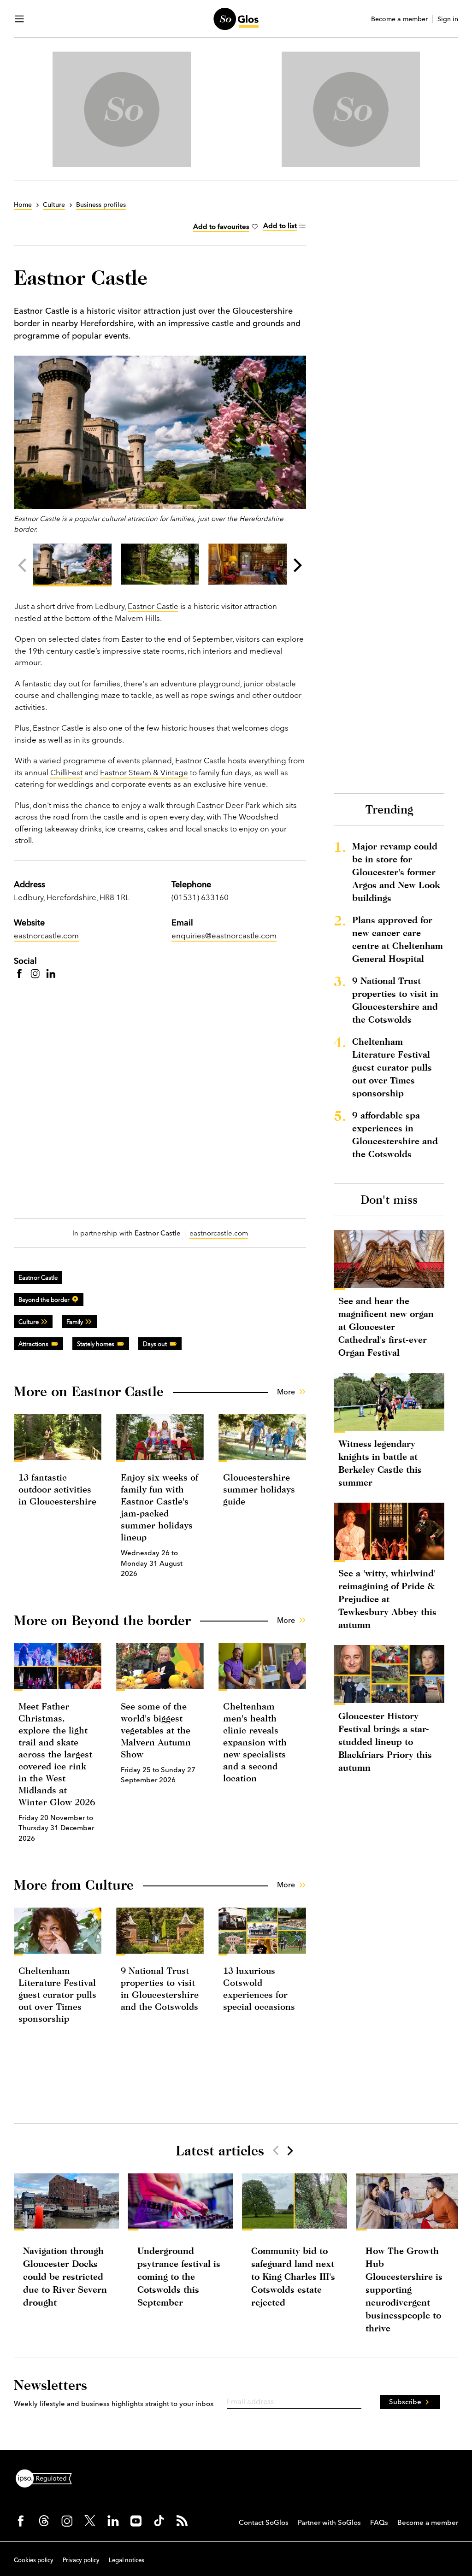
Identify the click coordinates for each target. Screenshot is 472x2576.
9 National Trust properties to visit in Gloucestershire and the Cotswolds (395, 1000)
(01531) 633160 (200, 897)
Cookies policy (34, 2560)
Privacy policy (81, 2560)
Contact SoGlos (264, 2522)
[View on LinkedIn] (51, 973)
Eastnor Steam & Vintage (144, 772)
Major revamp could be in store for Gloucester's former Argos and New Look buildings (396, 872)
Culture (29, 1322)
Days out (155, 1344)
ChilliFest (66, 772)
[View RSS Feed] (182, 2521)
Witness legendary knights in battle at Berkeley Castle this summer (380, 1463)
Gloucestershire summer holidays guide (259, 1489)
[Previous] (24, 565)
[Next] (296, 565)
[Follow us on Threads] (44, 2521)
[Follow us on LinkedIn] (113, 2521)
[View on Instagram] (35, 973)
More (286, 1392)
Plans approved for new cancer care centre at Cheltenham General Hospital (398, 939)
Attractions (33, 1344)
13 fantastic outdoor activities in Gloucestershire (57, 1489)
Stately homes (96, 1344)
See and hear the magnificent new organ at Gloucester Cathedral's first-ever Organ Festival (386, 1326)
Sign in (448, 19)
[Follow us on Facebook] (21, 2521)
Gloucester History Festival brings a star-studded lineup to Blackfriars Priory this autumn (385, 1742)
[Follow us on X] (90, 2521)
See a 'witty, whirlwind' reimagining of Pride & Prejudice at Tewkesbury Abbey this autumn (387, 1599)
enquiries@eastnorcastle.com (224, 935)
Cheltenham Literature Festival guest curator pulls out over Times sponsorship (57, 1994)
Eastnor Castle (153, 606)
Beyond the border (44, 1300)
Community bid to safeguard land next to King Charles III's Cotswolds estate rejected (293, 2276)
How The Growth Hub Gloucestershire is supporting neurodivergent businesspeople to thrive (404, 2289)
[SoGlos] (236, 19)
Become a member (399, 19)
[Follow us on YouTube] (136, 2521)
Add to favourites (221, 226)
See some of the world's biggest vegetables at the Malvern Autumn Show (156, 1730)
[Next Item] (289, 2150)
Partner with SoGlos (329, 2522)
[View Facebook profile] (19, 973)
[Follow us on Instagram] (67, 2521)
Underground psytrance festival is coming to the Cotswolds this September (179, 2276)
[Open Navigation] (19, 19)
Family (75, 1322)
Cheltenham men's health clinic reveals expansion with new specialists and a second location (255, 1742)
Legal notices (127, 2560)
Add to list (280, 225)
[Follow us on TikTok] (159, 2521)
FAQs (379, 2522)
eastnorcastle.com (46, 935)
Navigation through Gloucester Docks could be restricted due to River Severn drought (65, 2276)
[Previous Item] (276, 2150)
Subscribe (405, 2402)
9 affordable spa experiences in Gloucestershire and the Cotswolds (395, 1134)
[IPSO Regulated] (47, 2477)
